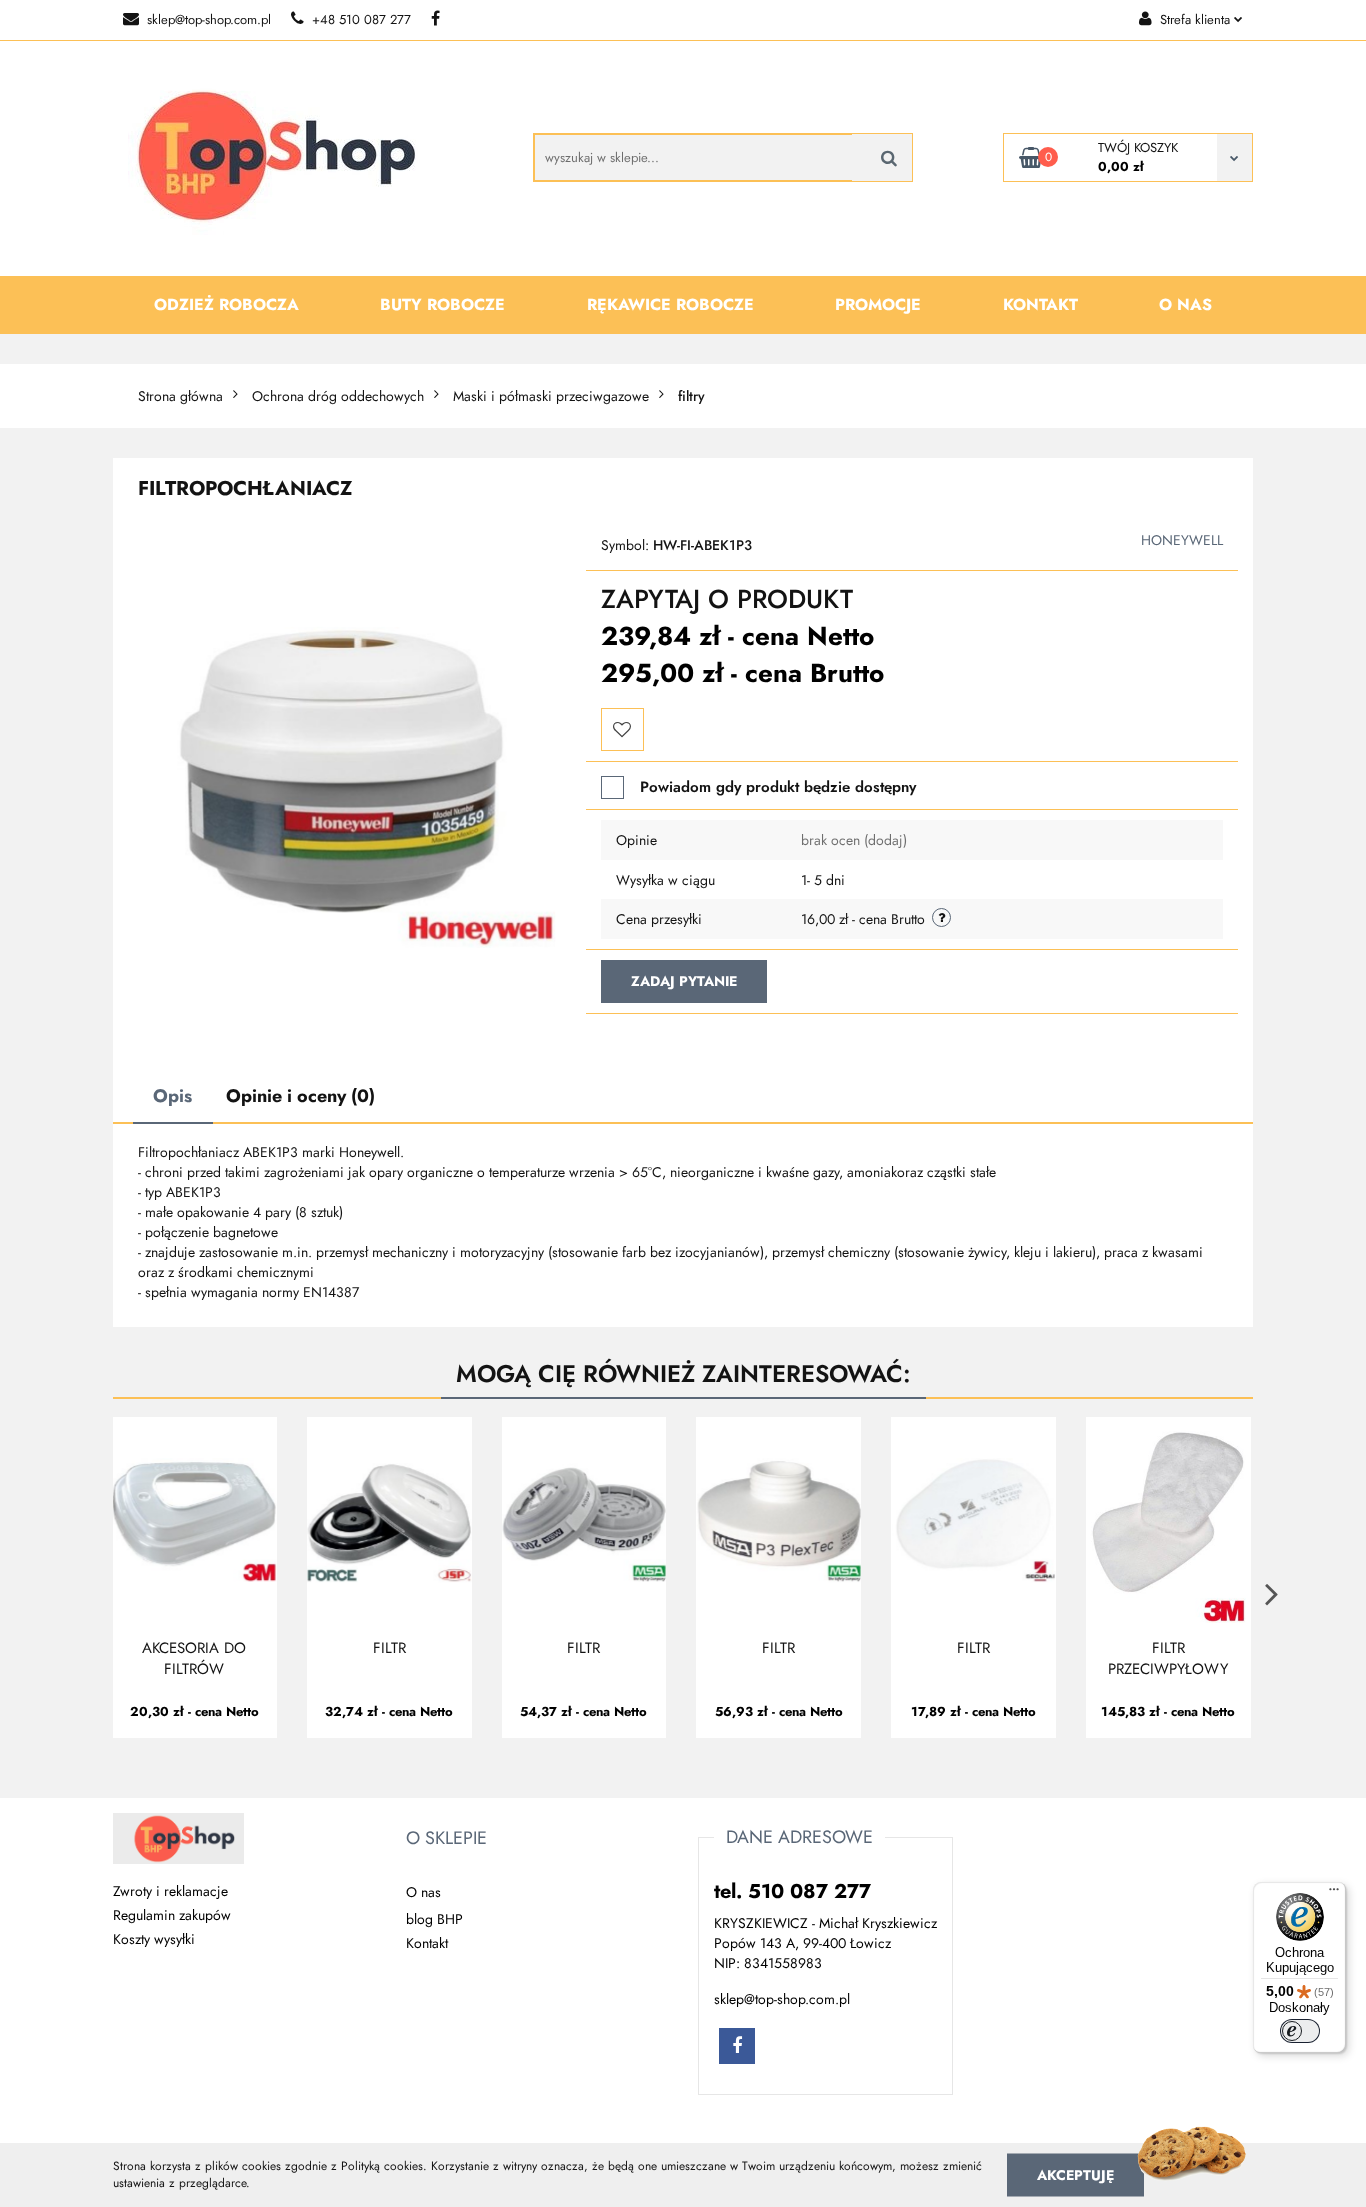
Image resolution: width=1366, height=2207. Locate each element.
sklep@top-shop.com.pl (209, 19)
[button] (446, 1839)
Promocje (878, 304)
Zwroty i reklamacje (170, 1891)
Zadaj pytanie (684, 981)
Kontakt (1040, 304)
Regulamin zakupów (172, 1915)
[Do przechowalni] (622, 729)
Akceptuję (1075, 2174)
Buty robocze (442, 304)
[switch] (1300, 2031)
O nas (1185, 304)
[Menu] (1334, 1894)
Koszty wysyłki (154, 1939)
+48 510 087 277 (361, 19)
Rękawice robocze (670, 304)
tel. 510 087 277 (792, 1891)
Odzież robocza (226, 304)
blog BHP (434, 1919)
